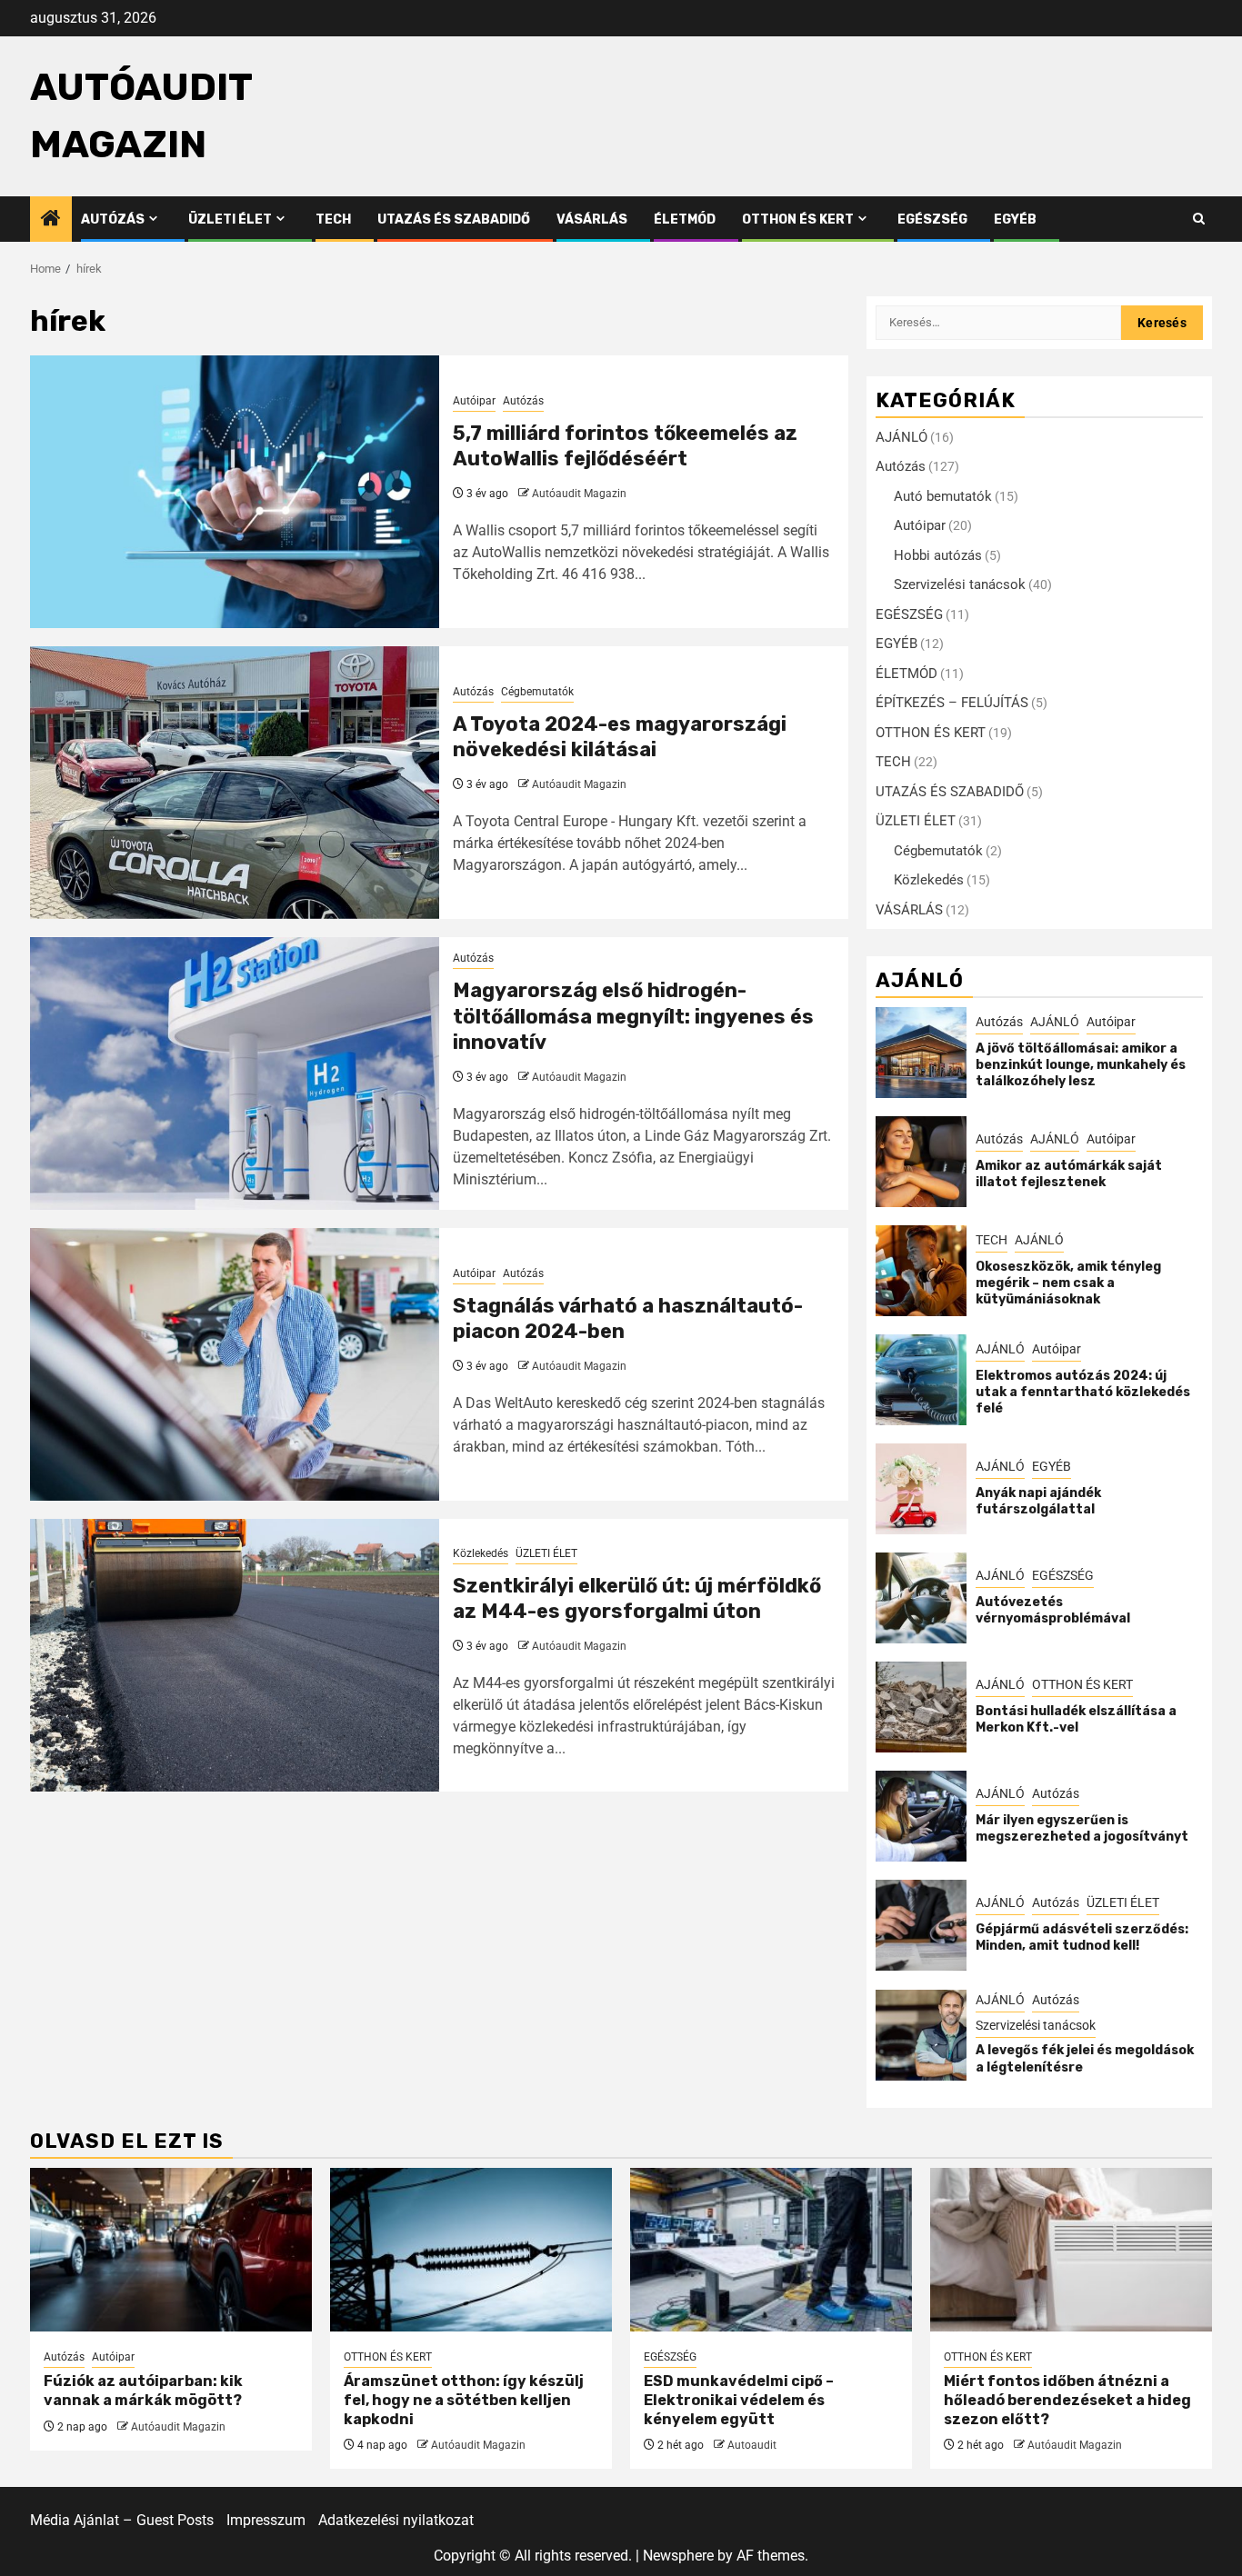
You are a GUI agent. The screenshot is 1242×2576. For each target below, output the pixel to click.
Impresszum (266, 2520)
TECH (333, 220)
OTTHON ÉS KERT (798, 220)
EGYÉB (1015, 220)
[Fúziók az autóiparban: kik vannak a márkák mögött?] (171, 2250)
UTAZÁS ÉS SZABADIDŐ (454, 220)
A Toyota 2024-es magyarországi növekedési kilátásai (620, 737)
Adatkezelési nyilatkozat (396, 2520)
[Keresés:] (998, 323)
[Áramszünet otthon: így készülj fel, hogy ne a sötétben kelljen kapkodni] (471, 2250)
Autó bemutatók (943, 496)
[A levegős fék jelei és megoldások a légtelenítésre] (921, 2035)
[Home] (51, 220)
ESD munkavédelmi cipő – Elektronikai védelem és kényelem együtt (739, 2400)
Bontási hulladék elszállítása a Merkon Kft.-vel (1076, 1719)
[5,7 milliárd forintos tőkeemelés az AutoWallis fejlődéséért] (235, 492)
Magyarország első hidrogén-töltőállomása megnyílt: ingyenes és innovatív (633, 1016)
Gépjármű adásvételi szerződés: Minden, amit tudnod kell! (1082, 1937)
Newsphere (678, 2556)
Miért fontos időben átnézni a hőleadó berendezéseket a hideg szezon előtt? (1067, 2400)
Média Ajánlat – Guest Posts (122, 2520)
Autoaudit (752, 2445)
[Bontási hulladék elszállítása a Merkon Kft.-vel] (921, 1707)
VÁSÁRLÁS (592, 220)
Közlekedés (481, 1553)
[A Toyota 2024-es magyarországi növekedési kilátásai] (235, 783)
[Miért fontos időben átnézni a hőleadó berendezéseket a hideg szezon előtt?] (1071, 2250)
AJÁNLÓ (901, 437)
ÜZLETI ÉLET (230, 220)
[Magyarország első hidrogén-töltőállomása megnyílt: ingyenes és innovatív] (235, 1073)
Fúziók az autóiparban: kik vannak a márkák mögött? (143, 2391)
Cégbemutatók (537, 692)
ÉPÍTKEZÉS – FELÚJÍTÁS (952, 703)
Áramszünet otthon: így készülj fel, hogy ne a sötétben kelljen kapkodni (464, 2400)
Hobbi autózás (938, 555)
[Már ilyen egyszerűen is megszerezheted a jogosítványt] (921, 1816)
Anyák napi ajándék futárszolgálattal (1038, 1501)
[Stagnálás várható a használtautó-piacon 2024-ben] (235, 1364)
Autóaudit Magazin (579, 494)
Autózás (113, 220)
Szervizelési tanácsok (960, 584)
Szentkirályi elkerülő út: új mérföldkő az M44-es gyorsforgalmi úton (637, 1599)
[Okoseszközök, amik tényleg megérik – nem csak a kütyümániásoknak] (921, 1271)
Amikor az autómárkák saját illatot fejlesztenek (1069, 1174)
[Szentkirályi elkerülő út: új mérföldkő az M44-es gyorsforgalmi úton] (235, 1655)
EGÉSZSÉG (932, 220)
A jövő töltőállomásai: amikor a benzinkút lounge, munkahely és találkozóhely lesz (1081, 1065)
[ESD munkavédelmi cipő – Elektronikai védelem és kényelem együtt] (771, 2250)
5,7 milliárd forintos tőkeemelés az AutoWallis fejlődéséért (625, 446)
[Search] (1199, 219)
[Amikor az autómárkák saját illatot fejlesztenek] (921, 1162)
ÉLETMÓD (685, 220)
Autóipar (474, 401)
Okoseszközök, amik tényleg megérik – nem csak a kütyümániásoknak (1068, 1283)
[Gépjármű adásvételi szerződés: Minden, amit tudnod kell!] (921, 1925)
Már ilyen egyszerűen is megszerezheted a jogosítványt (1082, 1828)
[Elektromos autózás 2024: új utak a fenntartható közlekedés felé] (921, 1380)
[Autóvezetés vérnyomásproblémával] (921, 1598)
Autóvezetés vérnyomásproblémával (1053, 1610)
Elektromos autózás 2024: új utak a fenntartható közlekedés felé (1083, 1392)
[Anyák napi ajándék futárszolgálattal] (921, 1489)
